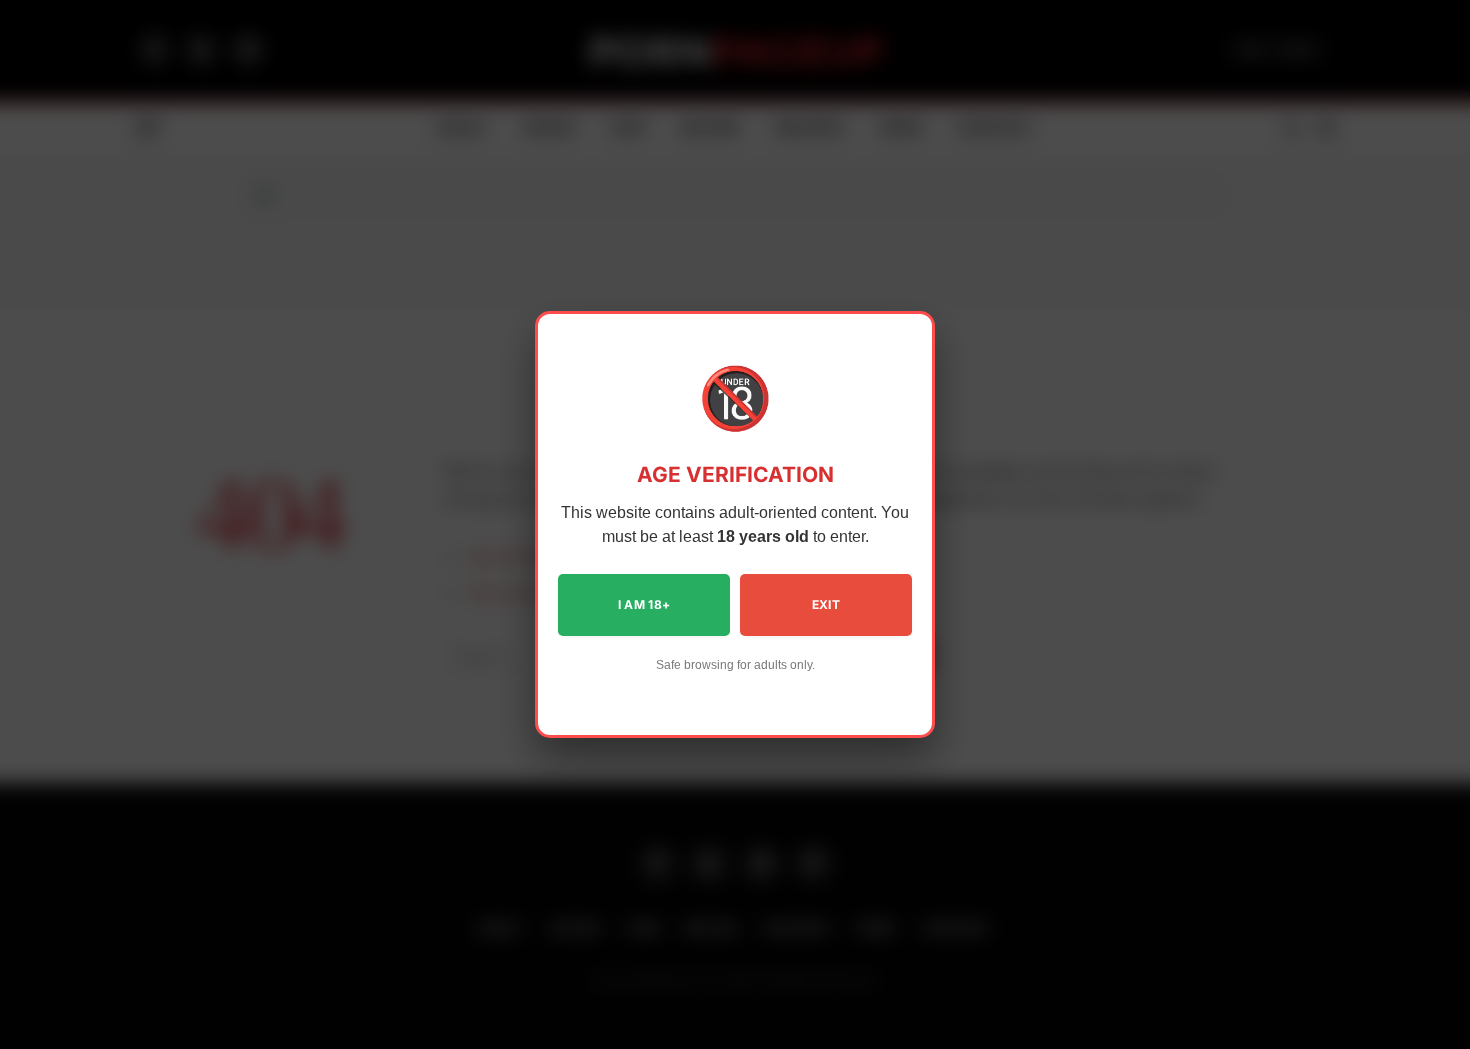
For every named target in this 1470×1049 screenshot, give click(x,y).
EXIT (826, 604)
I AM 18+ (644, 604)
